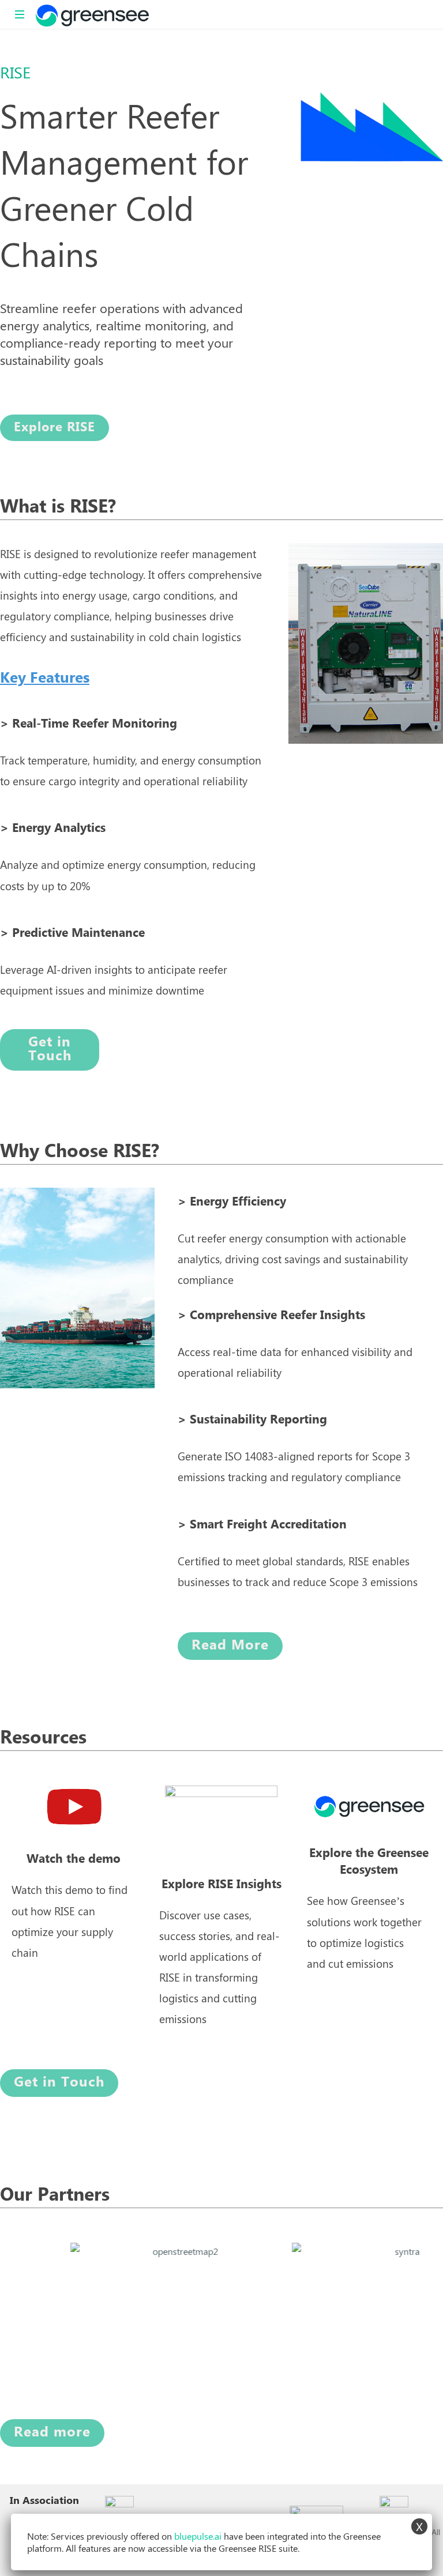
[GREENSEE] (92, 14)
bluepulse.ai (198, 2536)
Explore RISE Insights (221, 1884)
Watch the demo (74, 1859)
